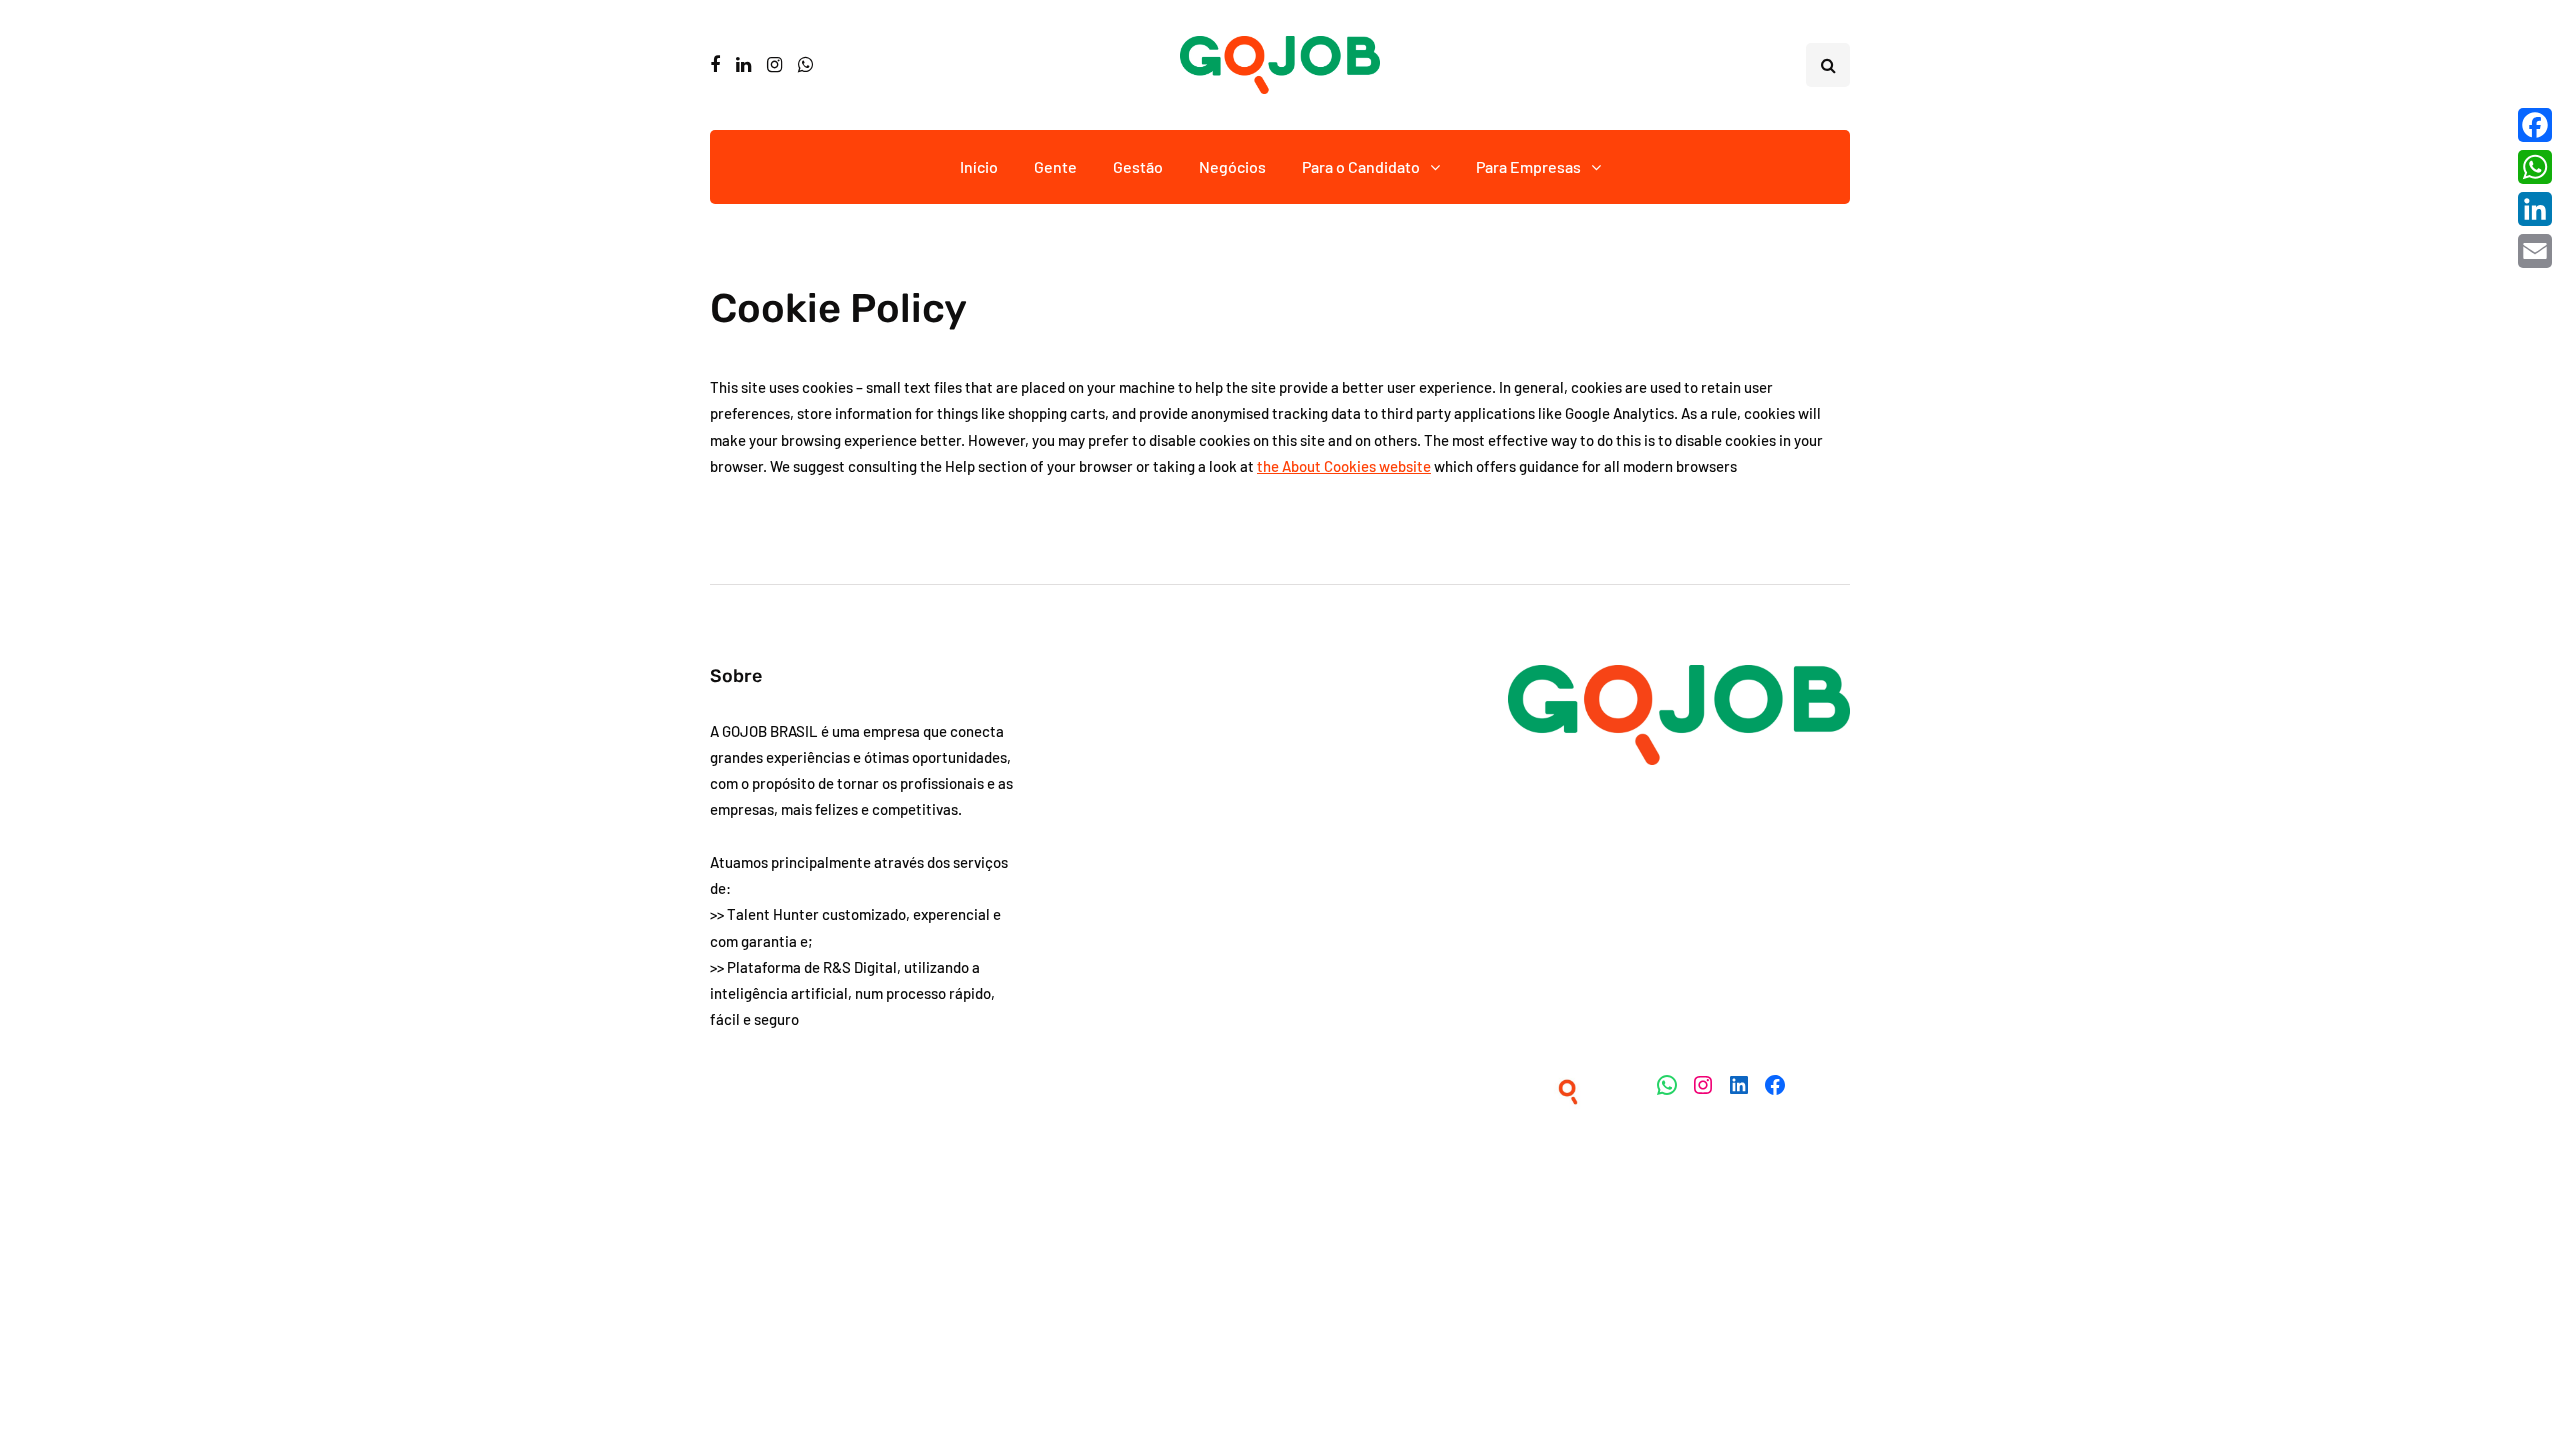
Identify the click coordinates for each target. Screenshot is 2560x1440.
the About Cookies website (1344, 466)
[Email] (2535, 251)
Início (979, 166)
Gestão (1138, 166)
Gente (1055, 166)
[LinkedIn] (2535, 209)
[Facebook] (2535, 125)
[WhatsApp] (2535, 167)
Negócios (1232, 166)
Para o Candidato (1361, 166)
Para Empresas (1528, 166)
